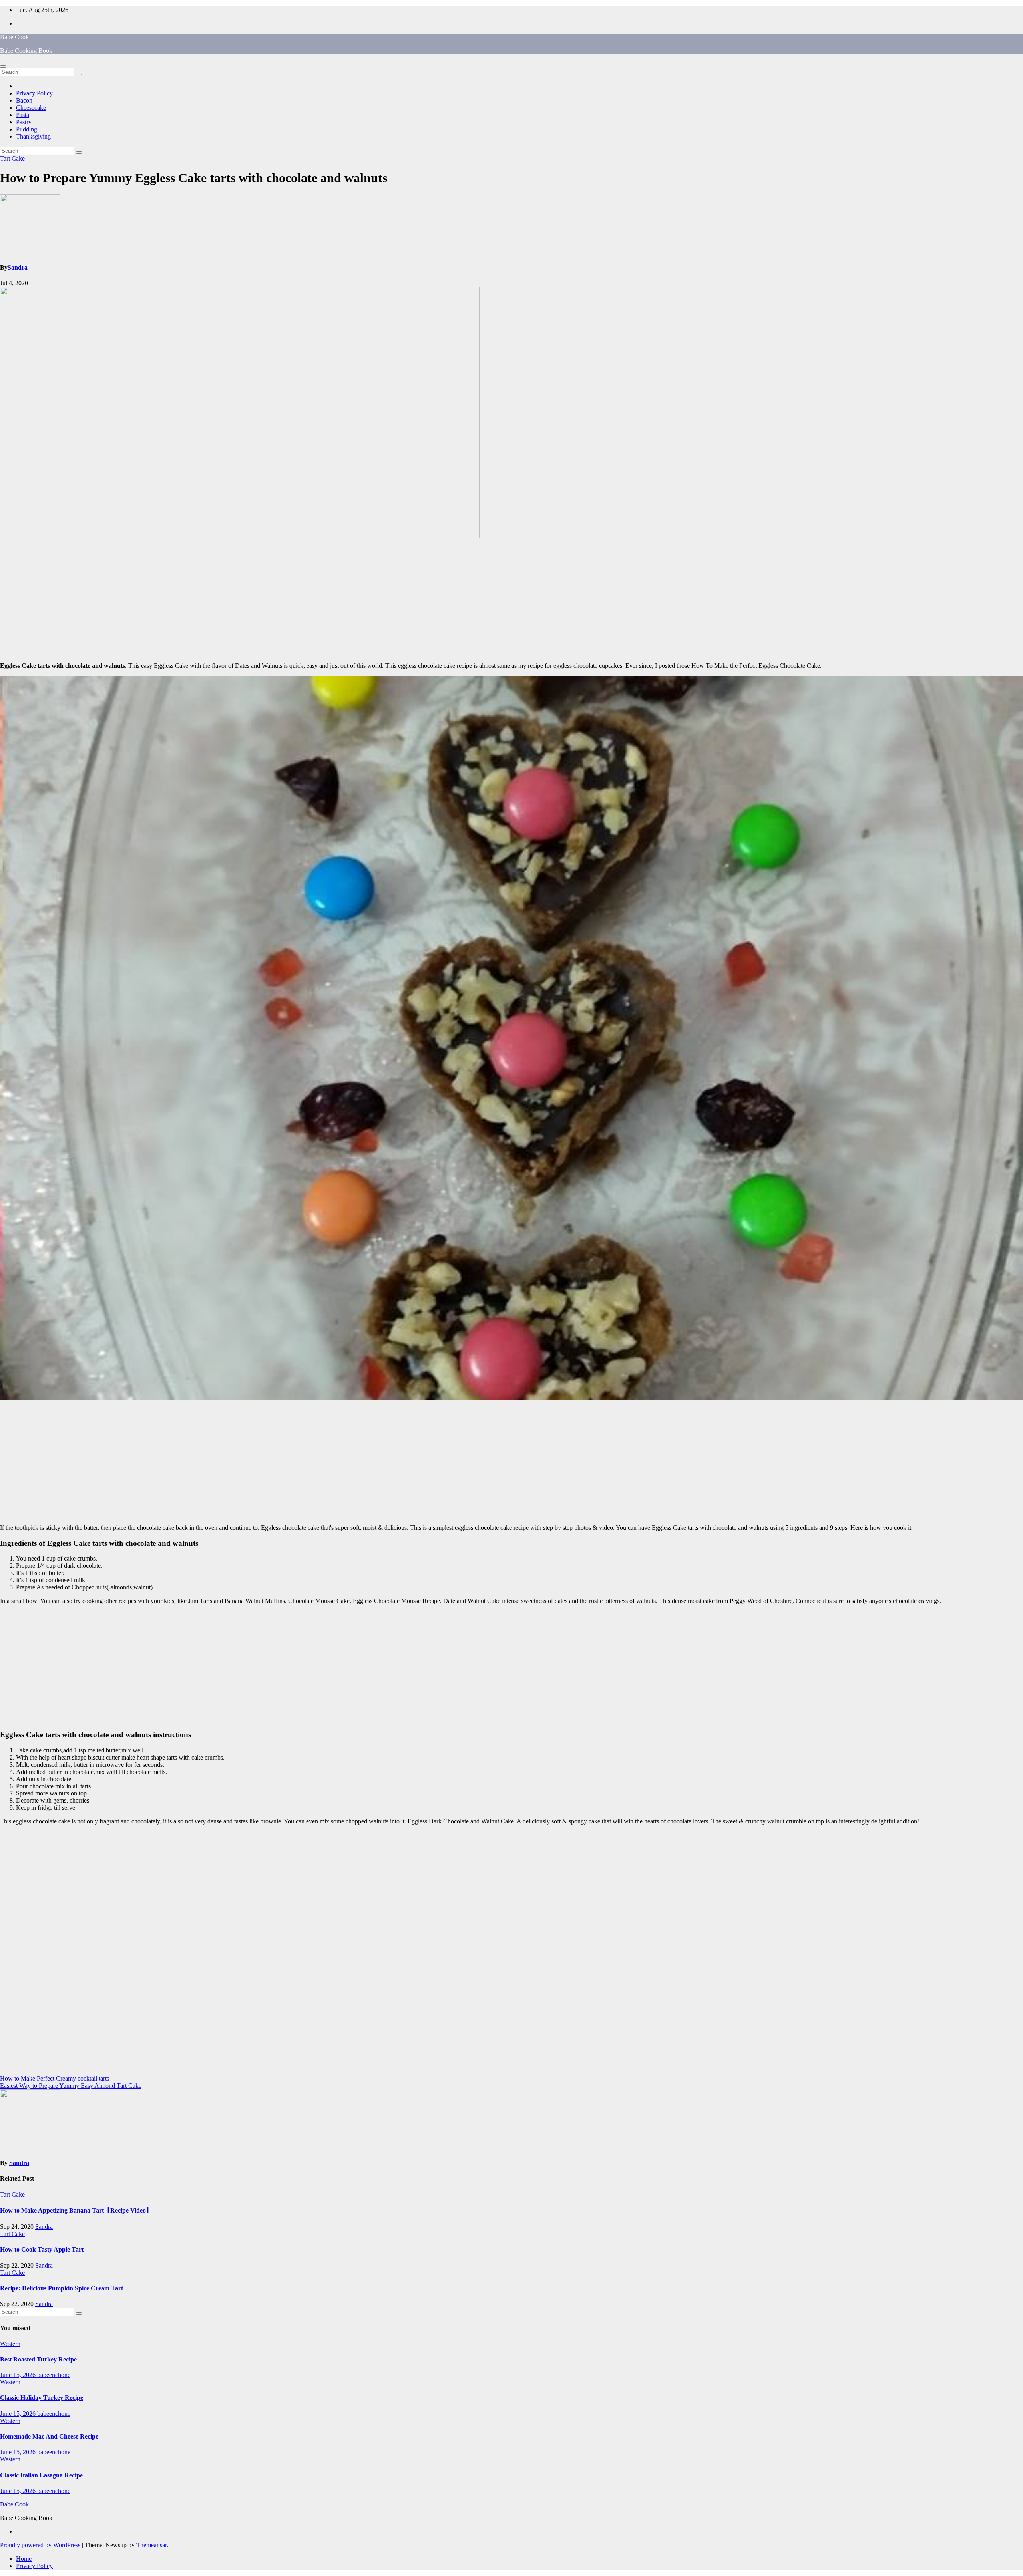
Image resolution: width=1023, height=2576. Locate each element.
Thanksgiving (33, 136)
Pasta (23, 115)
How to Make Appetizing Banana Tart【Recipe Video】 (76, 2210)
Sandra (18, 267)
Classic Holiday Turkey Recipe (42, 2398)
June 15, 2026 (19, 2375)
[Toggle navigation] (3, 66)
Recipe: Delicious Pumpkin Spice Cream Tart (62, 2288)
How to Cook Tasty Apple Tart (42, 2249)
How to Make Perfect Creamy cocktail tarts (55, 2078)
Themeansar (151, 2545)
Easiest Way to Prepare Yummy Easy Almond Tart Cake (71, 2086)
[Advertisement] (511, 600)
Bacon (24, 100)
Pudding (27, 129)
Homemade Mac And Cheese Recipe (49, 2436)
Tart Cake (12, 158)
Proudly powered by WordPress (41, 2545)
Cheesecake (31, 108)
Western (10, 2344)
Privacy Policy (34, 93)
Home (24, 2559)
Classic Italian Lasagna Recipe (41, 2475)
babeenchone (54, 2375)
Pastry (24, 122)
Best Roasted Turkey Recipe (38, 2359)
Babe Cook (14, 37)
